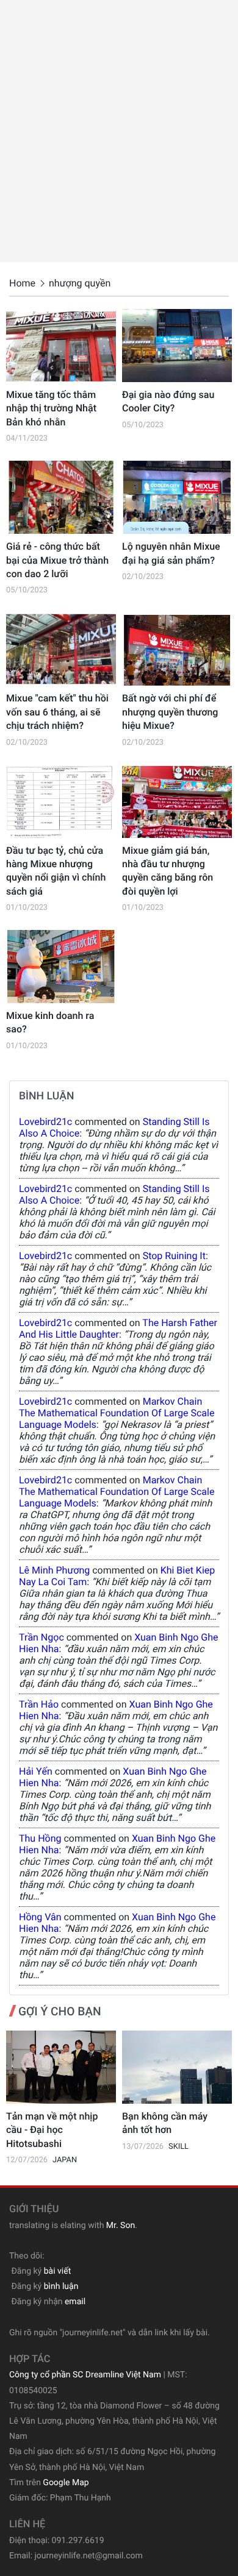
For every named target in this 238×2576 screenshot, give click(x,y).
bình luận (61, 2287)
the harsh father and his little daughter (118, 1329)
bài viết (58, 2271)
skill (179, 2147)
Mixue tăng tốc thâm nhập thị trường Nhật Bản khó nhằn (51, 408)
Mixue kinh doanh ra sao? (50, 1022)
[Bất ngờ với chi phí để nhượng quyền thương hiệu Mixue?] (177, 649)
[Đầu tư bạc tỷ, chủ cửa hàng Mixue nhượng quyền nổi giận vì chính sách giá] (61, 801)
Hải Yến (36, 1771)
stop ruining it (174, 1256)
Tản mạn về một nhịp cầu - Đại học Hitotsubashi (52, 2130)
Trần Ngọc (41, 1637)
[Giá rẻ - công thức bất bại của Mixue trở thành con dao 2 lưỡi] (61, 497)
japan (65, 2160)
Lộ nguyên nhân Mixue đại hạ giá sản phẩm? (171, 553)
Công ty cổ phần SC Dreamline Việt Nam (85, 2375)
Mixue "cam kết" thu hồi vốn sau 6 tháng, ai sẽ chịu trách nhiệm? (57, 712)
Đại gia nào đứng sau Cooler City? (168, 401)
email (75, 2302)
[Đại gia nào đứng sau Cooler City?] (177, 346)
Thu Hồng (40, 1838)
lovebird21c (45, 1122)
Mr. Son (121, 2226)
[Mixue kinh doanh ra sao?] (61, 967)
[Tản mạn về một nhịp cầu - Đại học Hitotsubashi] (61, 2067)
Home (22, 283)
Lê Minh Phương (54, 1570)
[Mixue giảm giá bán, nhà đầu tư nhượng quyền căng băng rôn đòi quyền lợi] (177, 801)
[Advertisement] (119, 131)
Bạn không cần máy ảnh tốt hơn (165, 2123)
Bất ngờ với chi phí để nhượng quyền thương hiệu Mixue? (170, 712)
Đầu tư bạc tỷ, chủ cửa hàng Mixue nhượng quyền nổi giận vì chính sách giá (56, 871)
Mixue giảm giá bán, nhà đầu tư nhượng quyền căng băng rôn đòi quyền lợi (168, 871)
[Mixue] (61, 649)
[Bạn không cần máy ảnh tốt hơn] (177, 2067)
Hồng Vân (40, 1917)
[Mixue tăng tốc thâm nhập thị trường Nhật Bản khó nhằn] (61, 346)
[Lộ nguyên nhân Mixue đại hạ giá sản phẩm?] (177, 497)
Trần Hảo (39, 1704)
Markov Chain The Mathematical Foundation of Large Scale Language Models (117, 1413)
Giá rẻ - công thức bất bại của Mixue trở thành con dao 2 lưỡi (57, 560)
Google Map (66, 2483)
